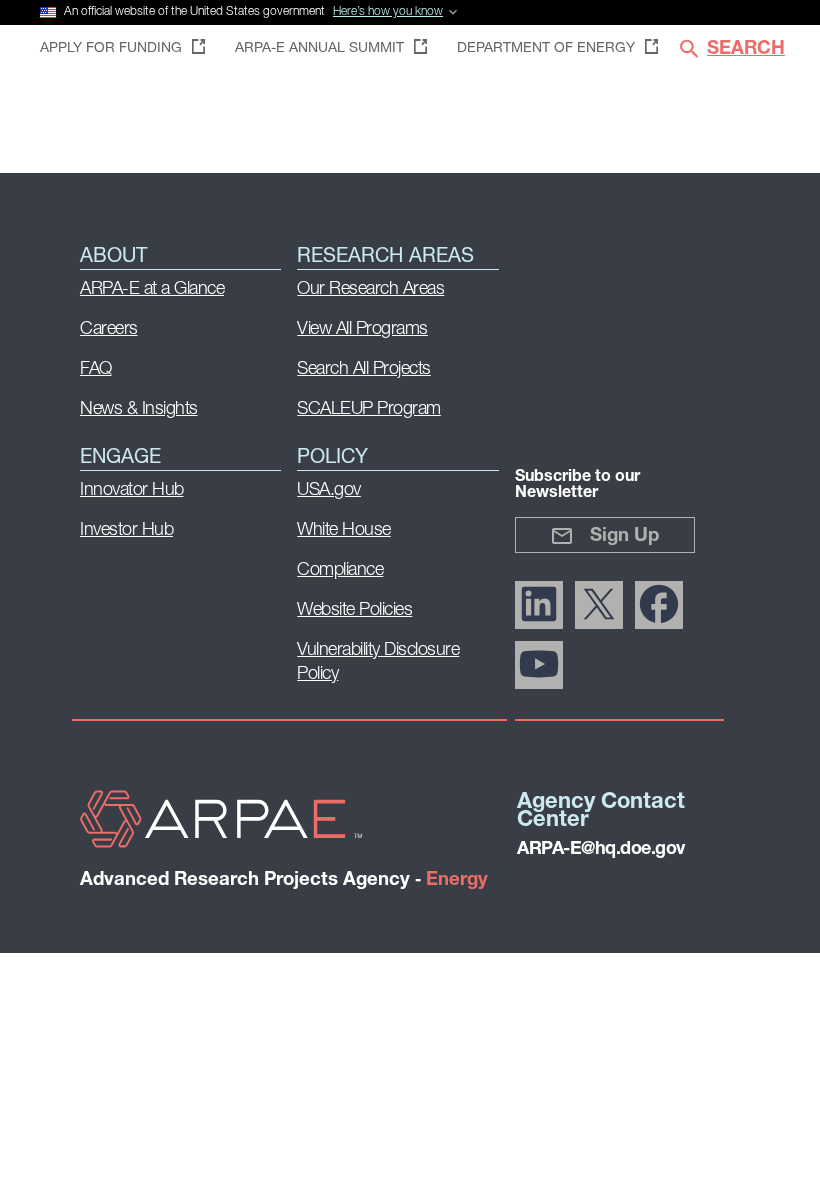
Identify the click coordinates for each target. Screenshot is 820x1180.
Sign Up (624, 536)
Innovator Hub (132, 491)
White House (344, 531)
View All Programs (362, 330)
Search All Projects (364, 370)
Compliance (340, 571)
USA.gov (329, 491)
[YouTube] (539, 665)
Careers (109, 330)
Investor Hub (126, 531)
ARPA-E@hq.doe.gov (601, 850)
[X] (599, 605)
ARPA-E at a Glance (152, 290)
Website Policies (354, 611)
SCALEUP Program (369, 410)
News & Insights (139, 410)
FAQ (96, 370)
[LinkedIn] (539, 605)
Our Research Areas (370, 290)
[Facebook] (659, 605)
